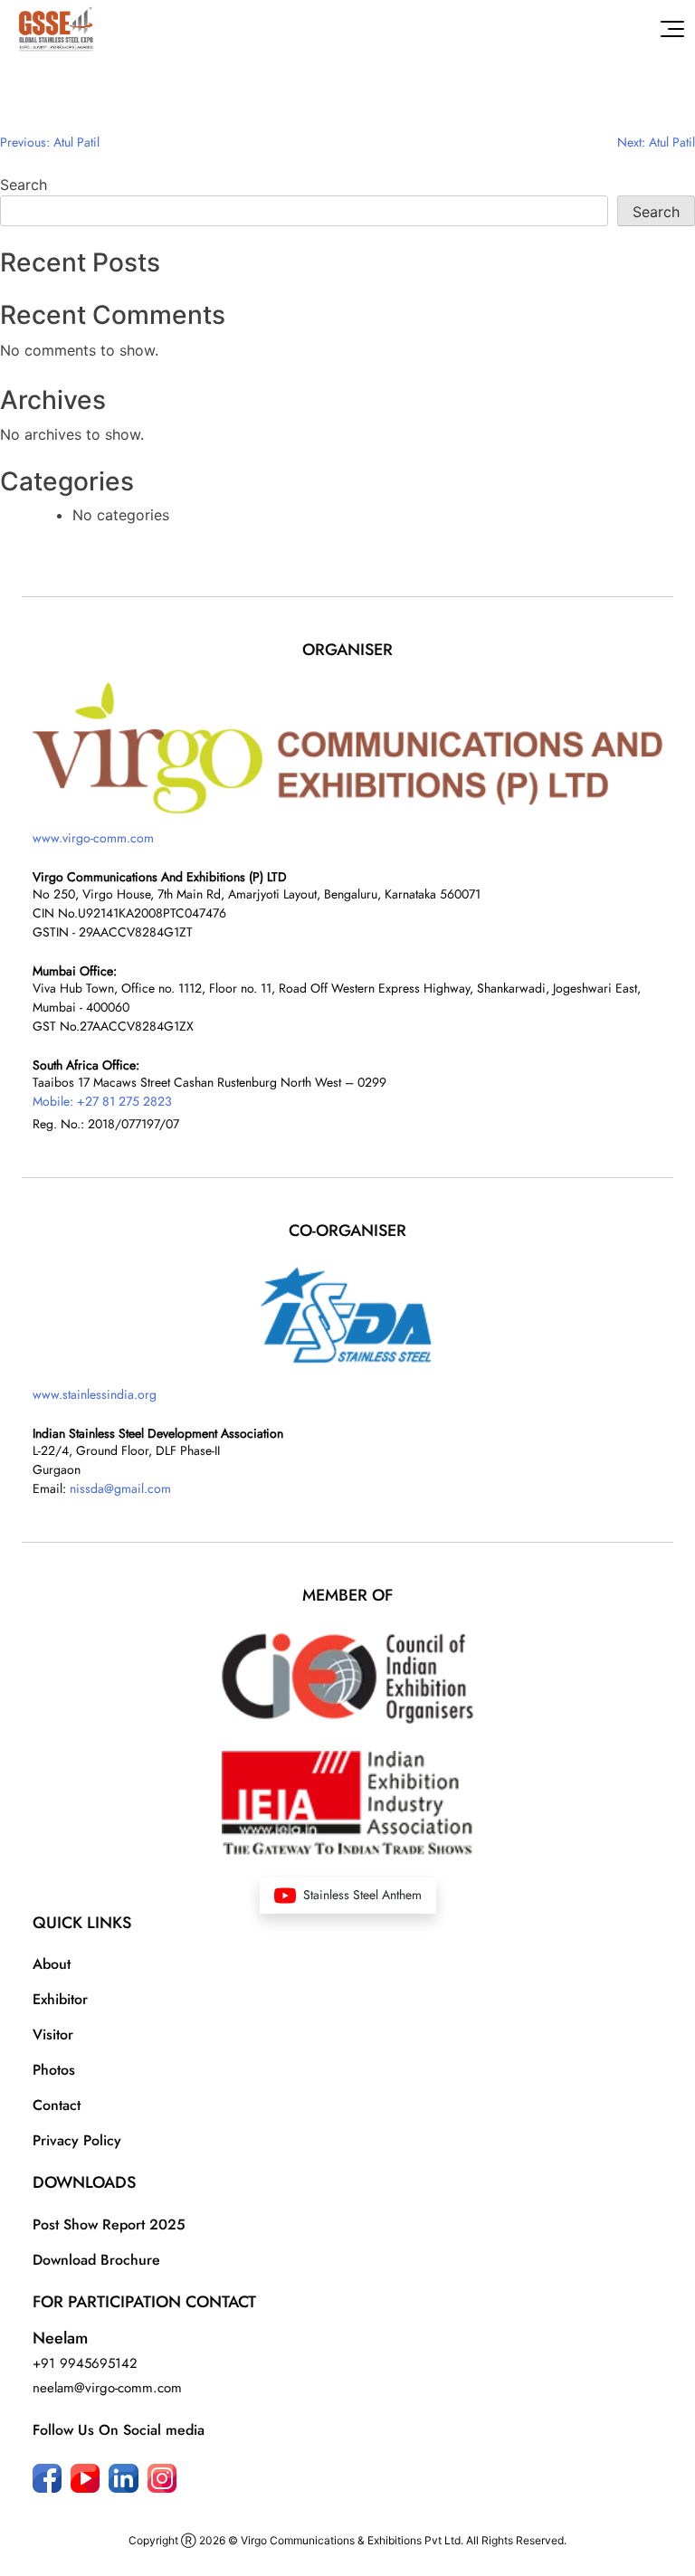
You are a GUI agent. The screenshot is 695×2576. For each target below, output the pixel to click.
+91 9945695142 (85, 2363)
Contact (57, 2105)
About (52, 1964)
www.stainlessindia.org (95, 1394)
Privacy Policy (77, 2140)
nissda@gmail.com (120, 1488)
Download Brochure (96, 2260)
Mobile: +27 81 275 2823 (102, 1101)
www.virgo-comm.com (93, 838)
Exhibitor (60, 1999)
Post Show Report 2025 (109, 2224)
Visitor (53, 2034)
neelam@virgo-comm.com (107, 2388)
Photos (54, 2070)
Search (24, 185)
